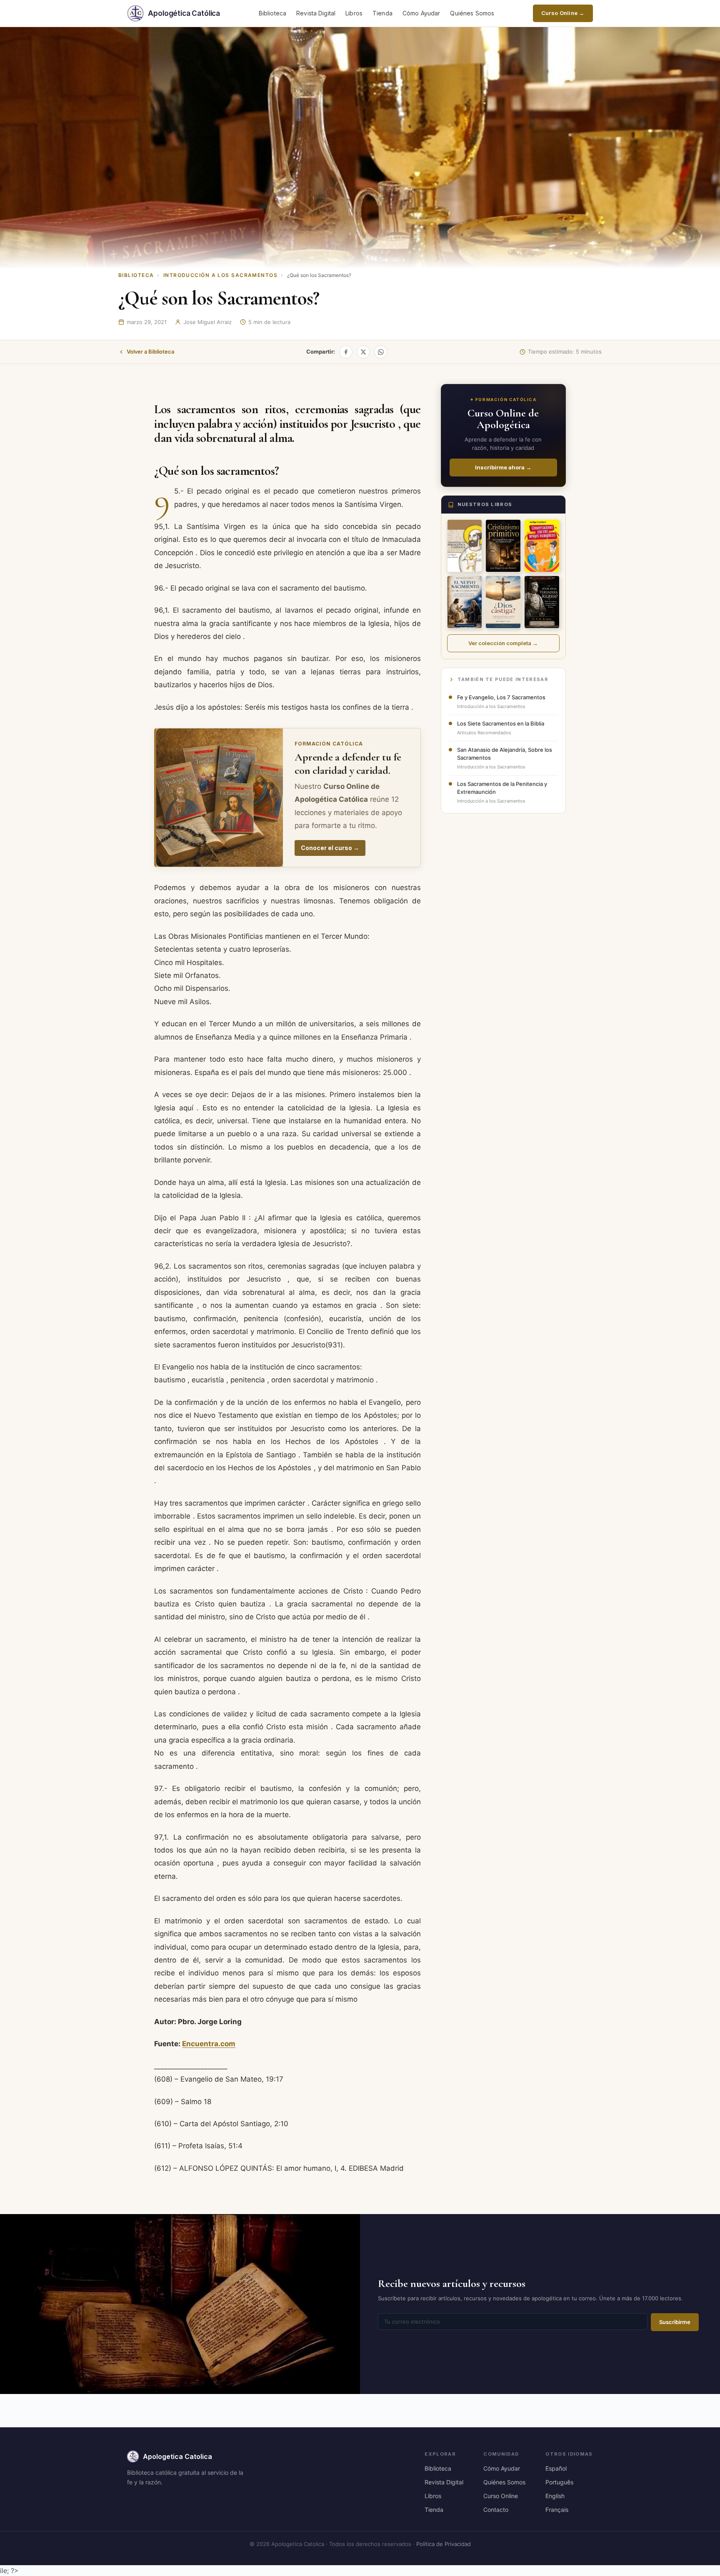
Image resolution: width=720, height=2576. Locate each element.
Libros (354, 13)
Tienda (382, 13)
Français (557, 2510)
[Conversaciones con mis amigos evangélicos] (542, 546)
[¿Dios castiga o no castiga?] (503, 602)
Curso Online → (563, 13)
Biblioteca (272, 13)
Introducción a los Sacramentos (220, 275)
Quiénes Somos (472, 13)
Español (556, 2468)
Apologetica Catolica (177, 2456)
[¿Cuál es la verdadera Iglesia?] (542, 602)
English (555, 2496)
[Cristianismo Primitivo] (503, 546)
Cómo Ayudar (421, 13)
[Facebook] (346, 352)
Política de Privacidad (444, 2544)
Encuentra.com (209, 2044)
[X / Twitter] (363, 352)
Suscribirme (675, 2322)
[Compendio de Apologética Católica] (465, 546)
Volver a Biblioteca (150, 352)
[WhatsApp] (381, 352)
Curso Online (501, 2496)
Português (559, 2482)
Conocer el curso (330, 848)
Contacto (496, 2510)
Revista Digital (316, 13)
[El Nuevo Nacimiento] (465, 602)
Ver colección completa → (503, 643)
